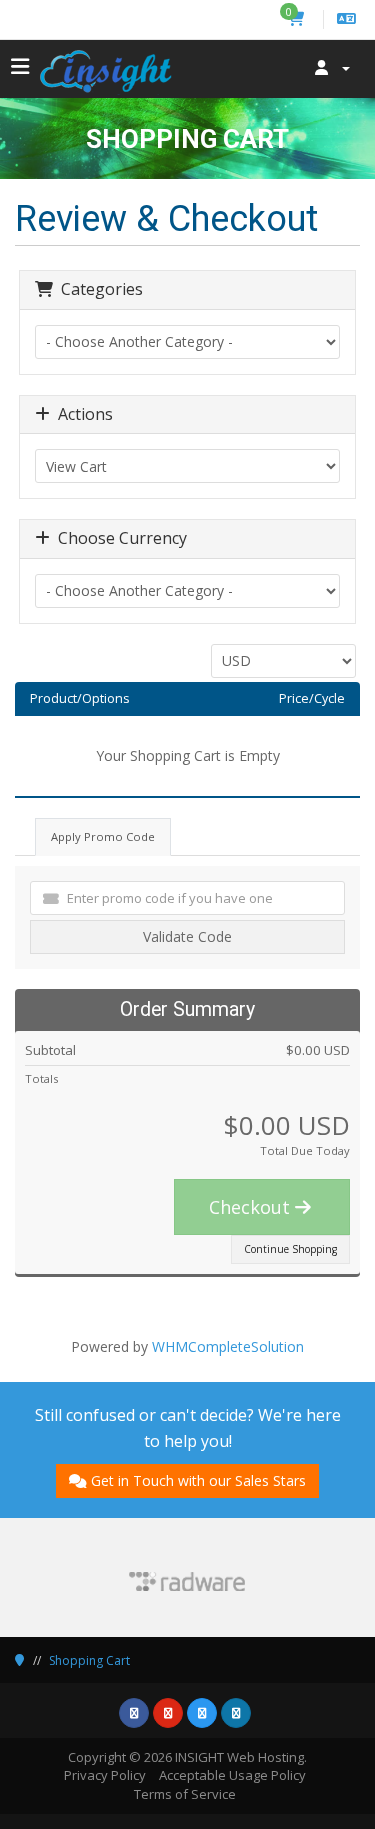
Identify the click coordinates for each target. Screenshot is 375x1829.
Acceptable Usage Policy (232, 1775)
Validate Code (187, 936)
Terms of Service (185, 1794)
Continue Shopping (290, 1249)
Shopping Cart (89, 1660)
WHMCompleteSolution (228, 1346)
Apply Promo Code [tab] (103, 836)
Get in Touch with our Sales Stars (198, 1480)
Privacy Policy (105, 1775)
